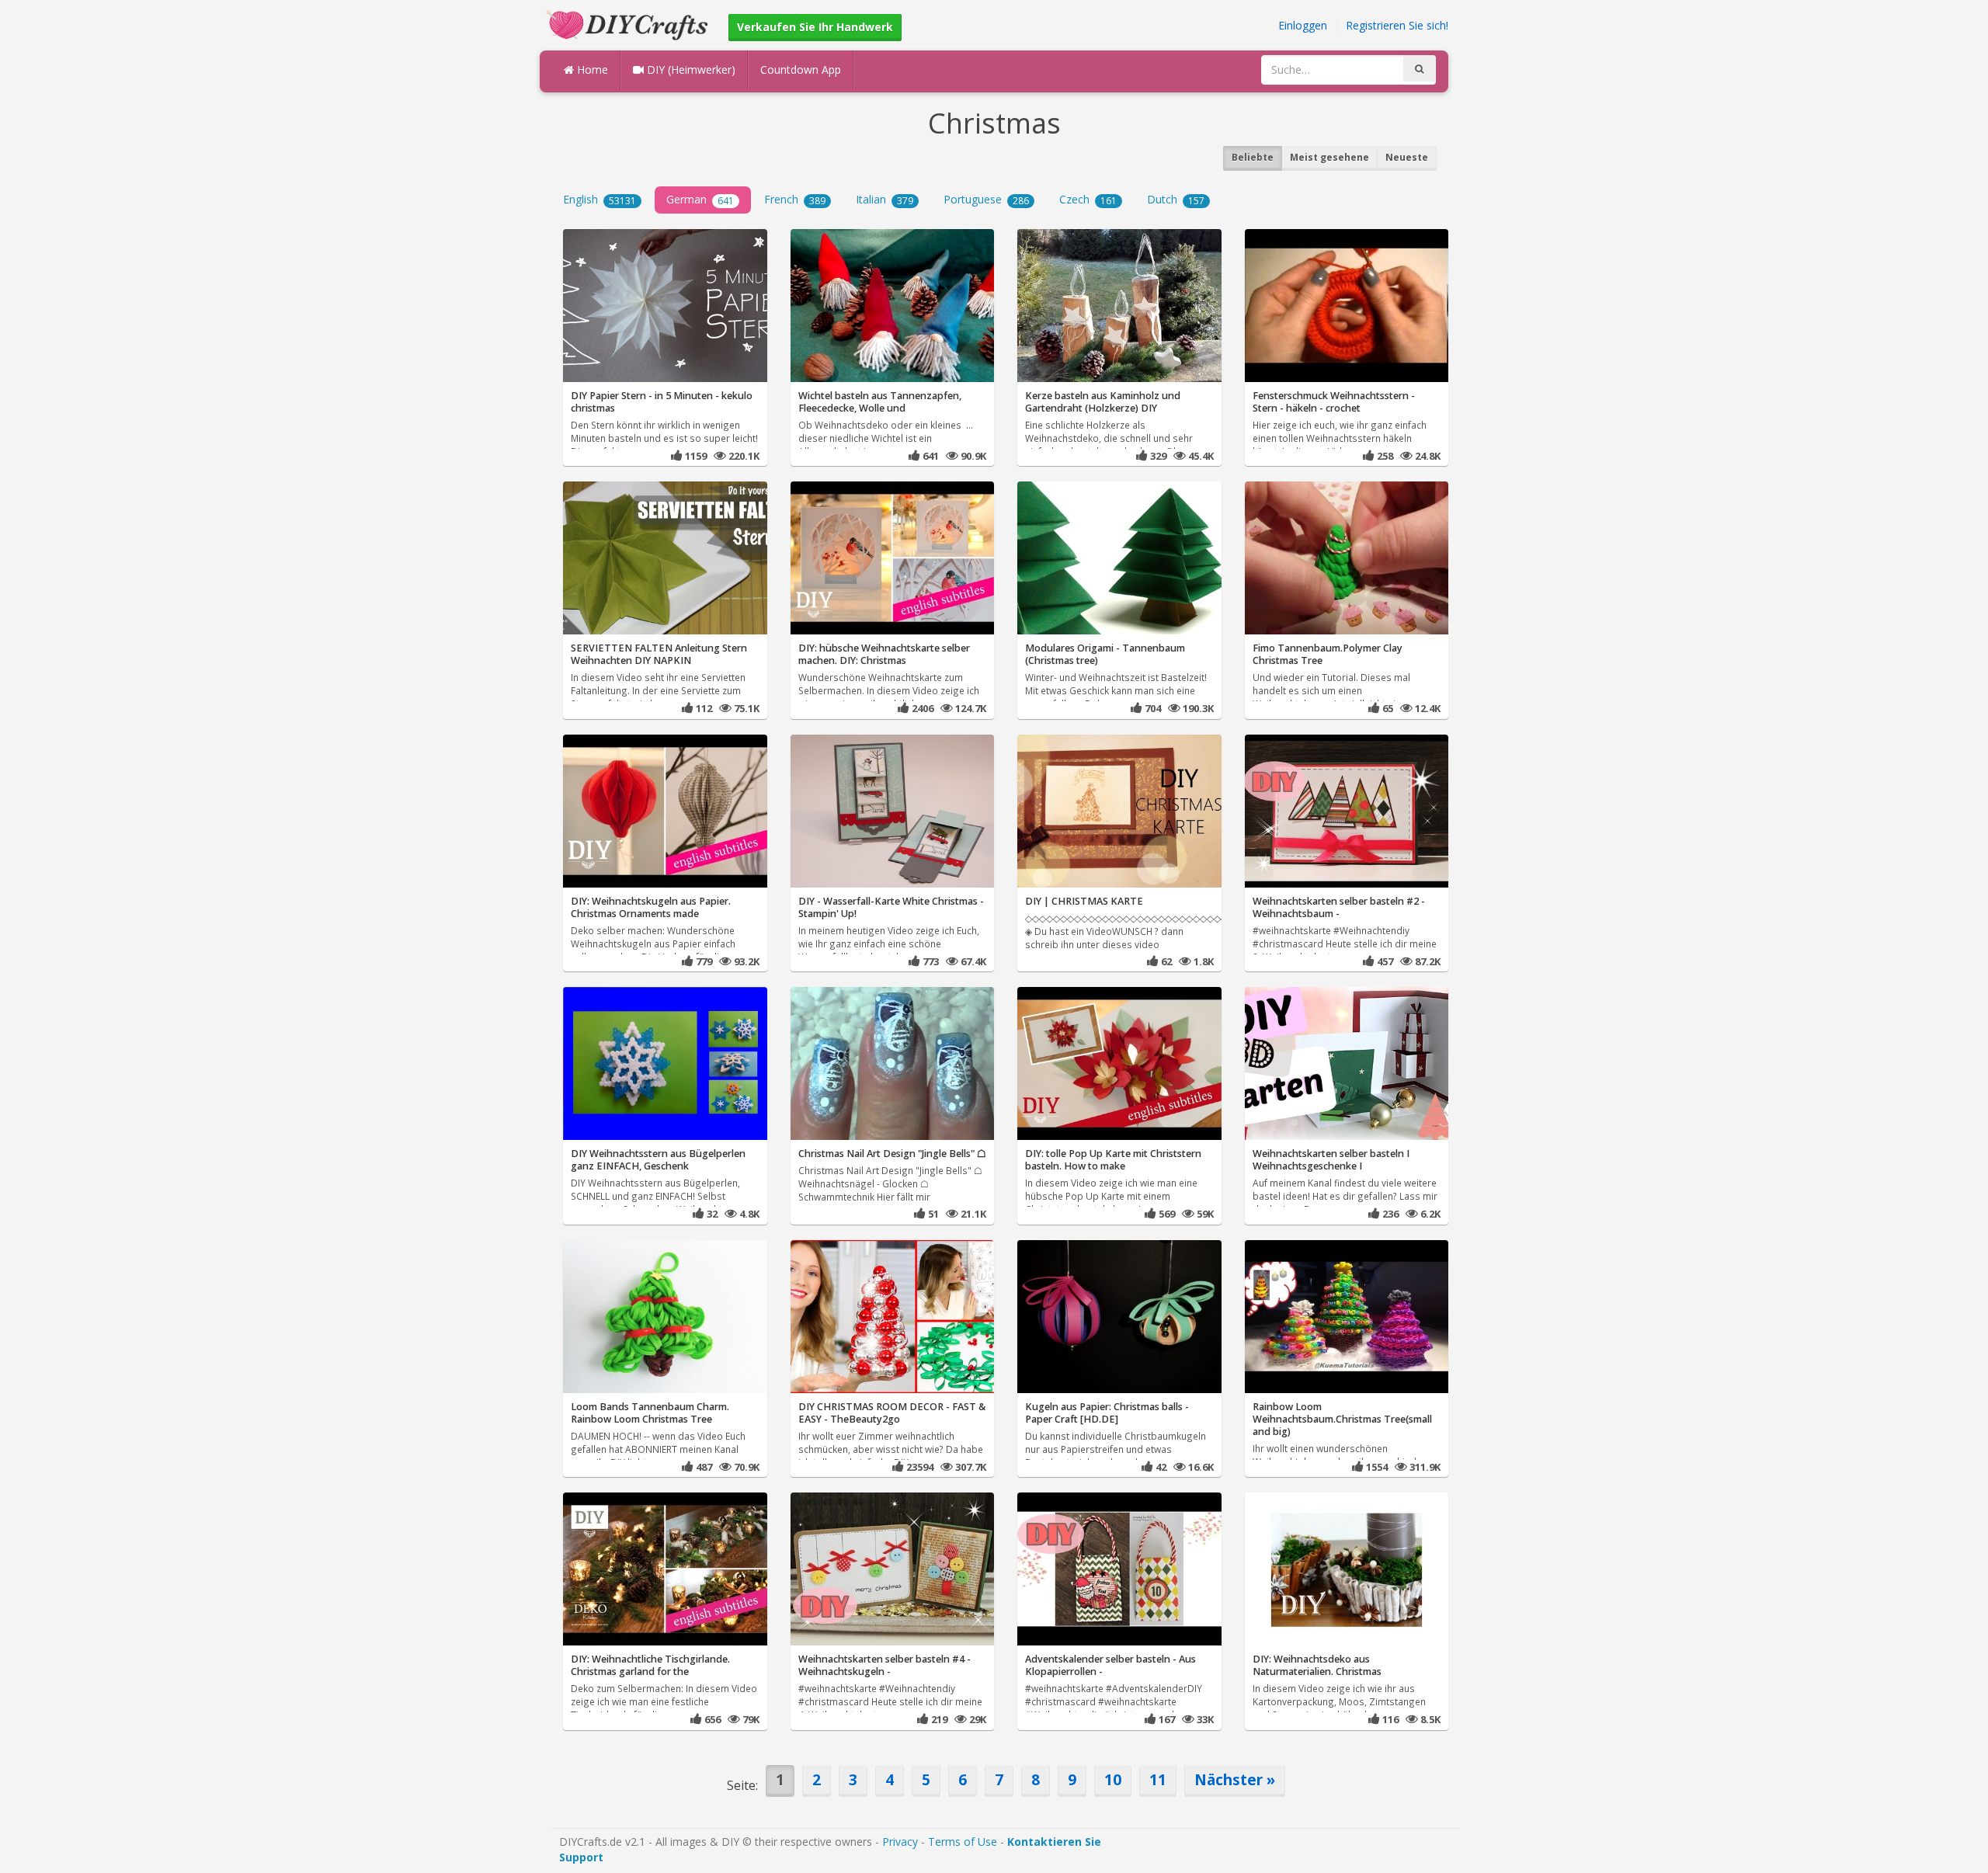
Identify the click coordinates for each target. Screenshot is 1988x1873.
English (600, 199)
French (795, 199)
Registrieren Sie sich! (1397, 25)
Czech (1088, 199)
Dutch (1176, 199)
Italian (885, 199)
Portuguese (986, 199)
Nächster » (1235, 1779)
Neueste (1407, 157)
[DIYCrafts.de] (629, 24)
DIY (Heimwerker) (690, 69)
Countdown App (801, 69)
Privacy (900, 1842)
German (700, 199)
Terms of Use (963, 1842)
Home (591, 69)
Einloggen (1303, 25)
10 (1113, 1779)
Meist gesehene (1329, 157)
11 (1158, 1779)
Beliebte (1253, 157)
